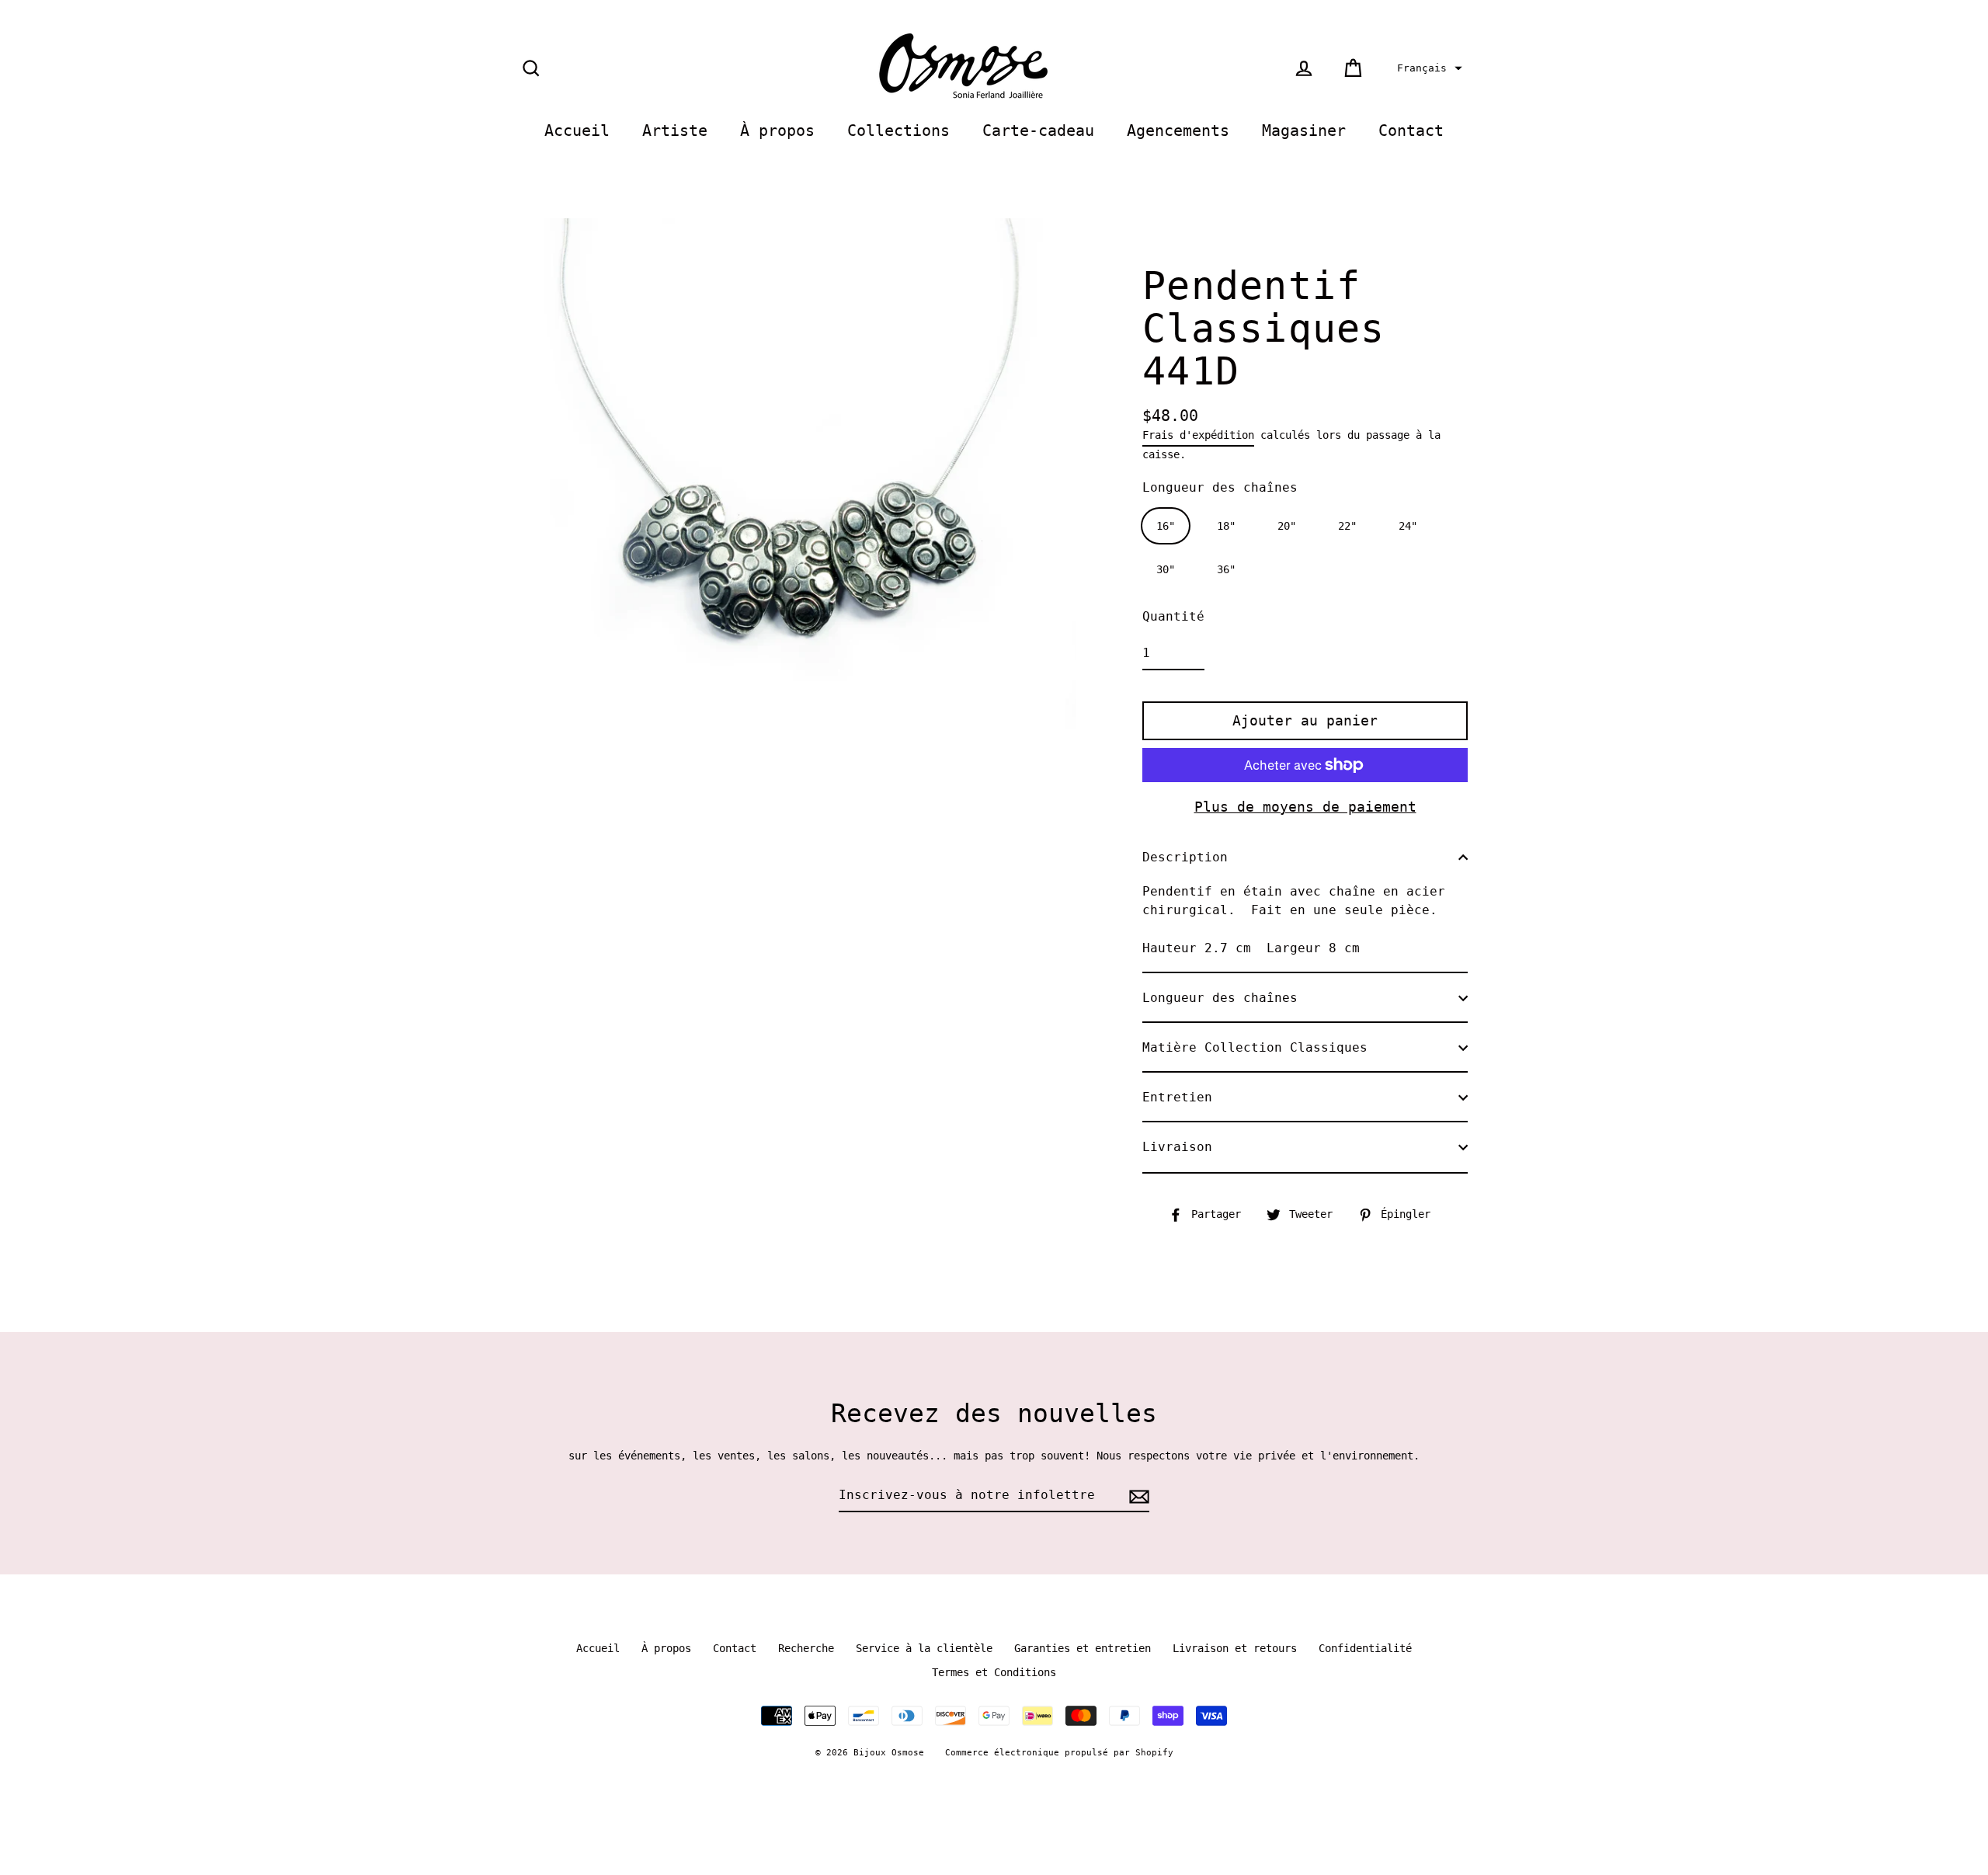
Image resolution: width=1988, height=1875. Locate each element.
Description (1185, 857)
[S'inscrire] (1137, 1496)
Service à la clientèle (924, 1648)
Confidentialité (1365, 1648)
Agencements (1178, 131)
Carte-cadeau (1038, 131)
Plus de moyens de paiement (1305, 807)
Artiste (675, 131)
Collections (898, 131)
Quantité (1173, 616)
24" (1408, 526)
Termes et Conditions (994, 1672)
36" (1226, 569)
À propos (777, 131)
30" (1166, 569)
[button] (1428, 68)
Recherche (806, 1648)
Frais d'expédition (1198, 435)
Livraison (1177, 1147)
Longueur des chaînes (1220, 487)
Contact (1411, 131)
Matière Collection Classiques (1255, 1047)
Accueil (577, 131)
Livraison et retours (1235, 1648)
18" (1226, 526)
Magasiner (1304, 131)
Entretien (1177, 1097)
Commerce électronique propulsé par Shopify (1059, 1753)
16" (1166, 526)
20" (1287, 526)
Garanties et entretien (1083, 1648)
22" (1347, 526)
